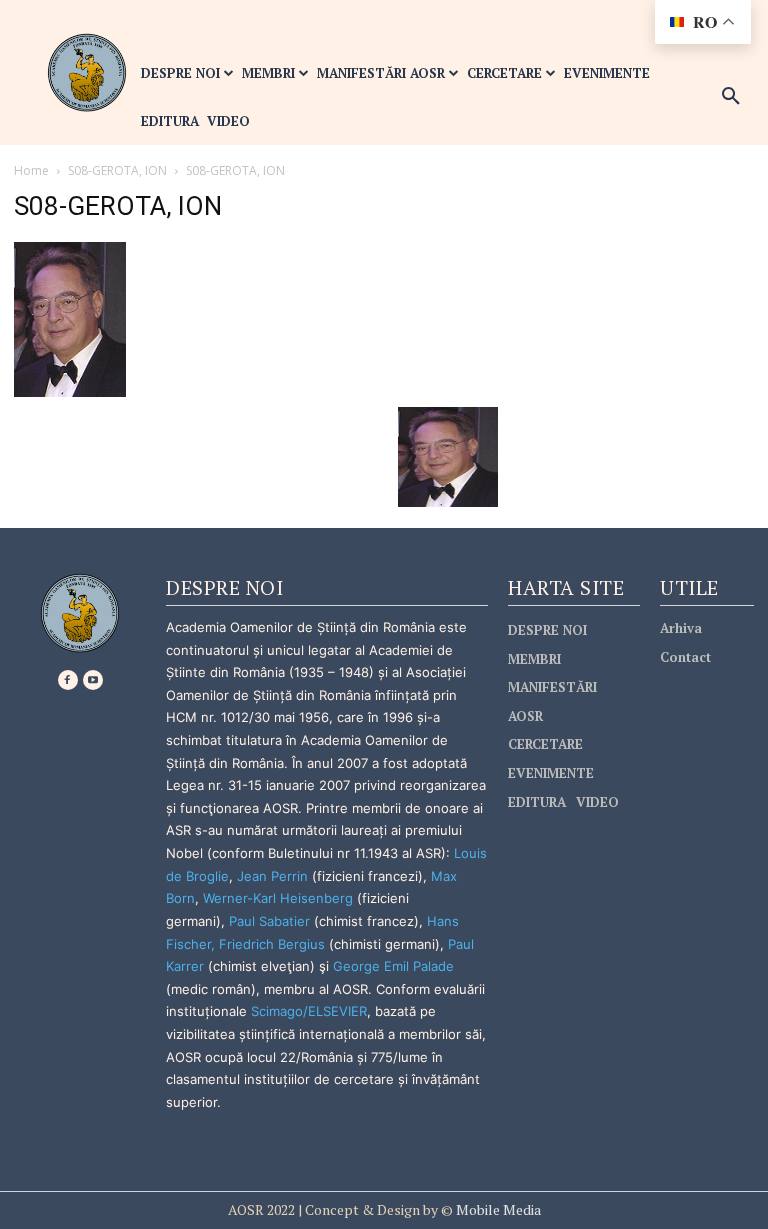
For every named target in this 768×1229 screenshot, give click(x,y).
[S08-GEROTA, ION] (70, 317)
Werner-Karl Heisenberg (278, 898)
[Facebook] (68, 680)
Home (31, 170)
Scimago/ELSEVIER (309, 1011)
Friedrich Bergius (272, 944)
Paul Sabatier (269, 921)
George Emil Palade (393, 966)
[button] (731, 97)
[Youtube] (93, 680)
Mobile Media (497, 1209)
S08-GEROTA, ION (117, 170)
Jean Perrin (274, 876)
